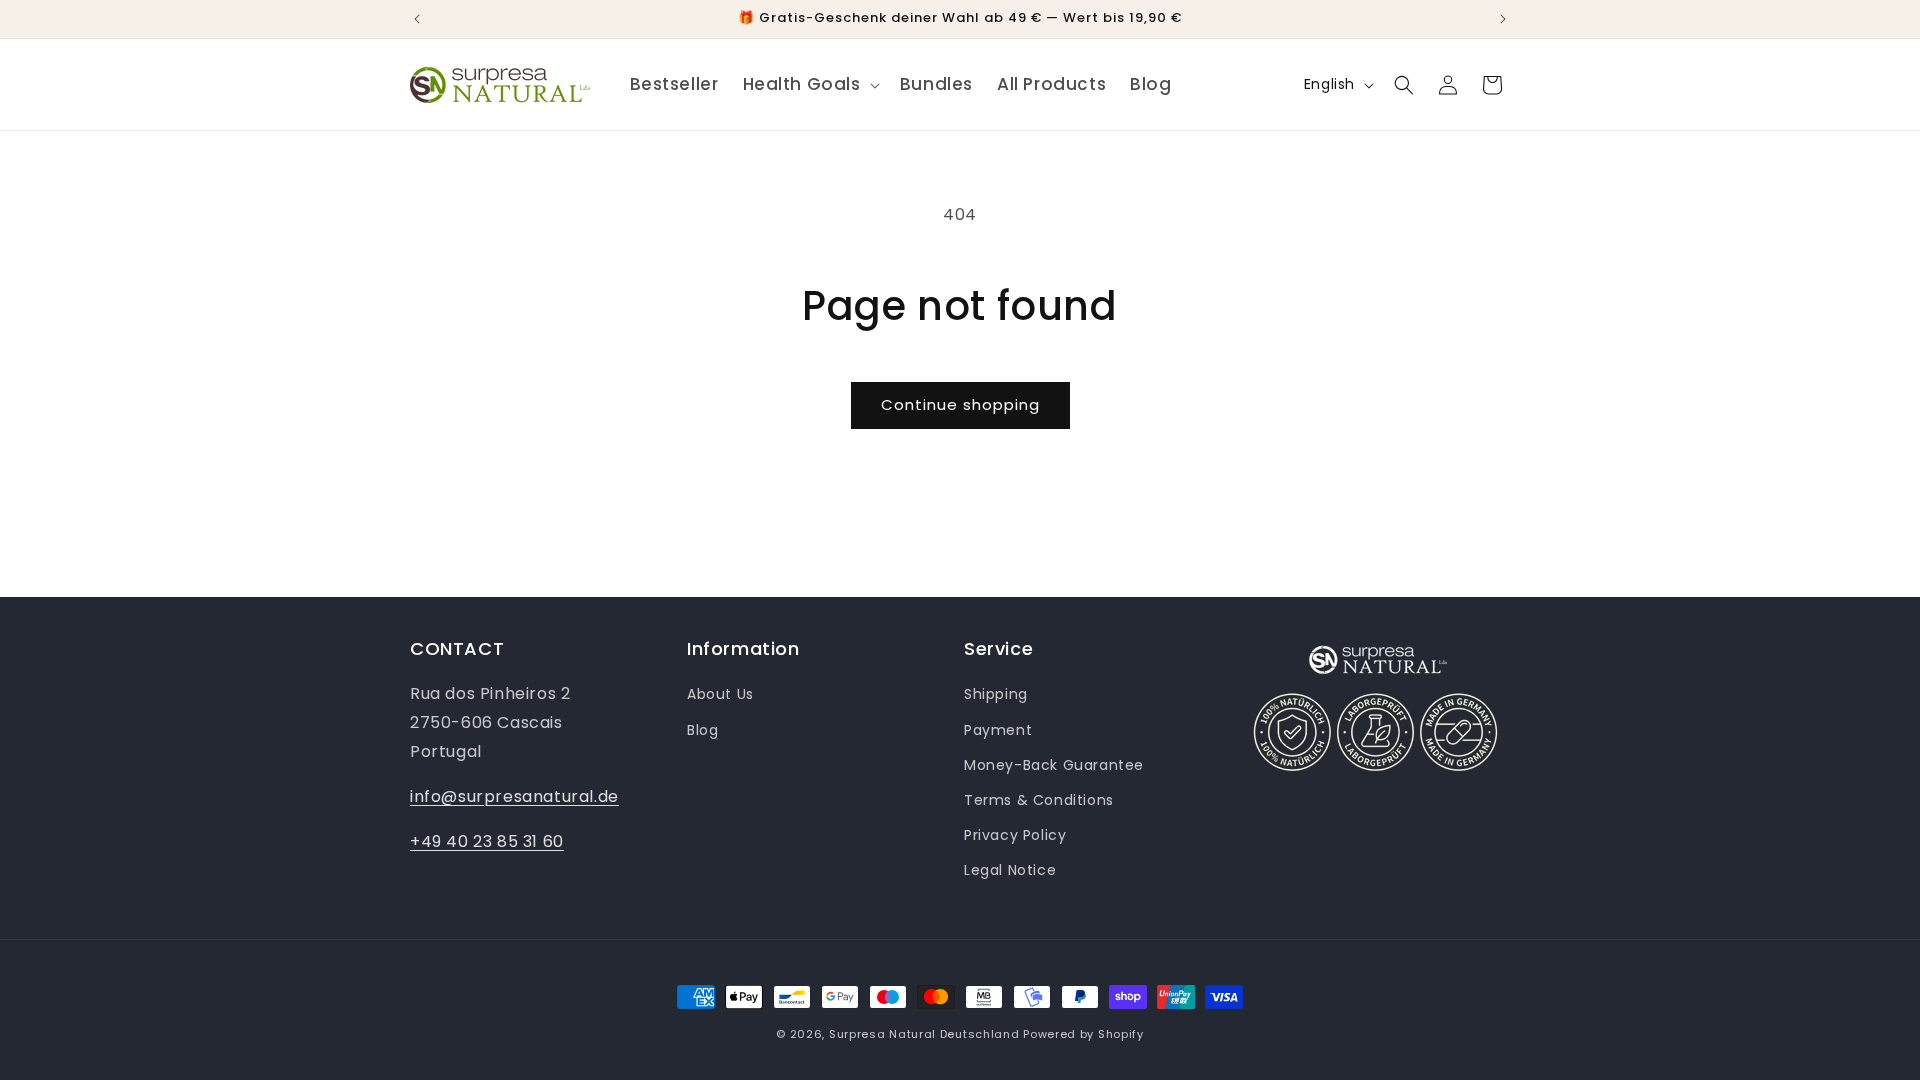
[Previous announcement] (417, 19)
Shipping (996, 694)
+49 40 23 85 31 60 (487, 841)
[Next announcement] (1503, 19)
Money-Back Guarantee (1054, 765)
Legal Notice (1010, 870)
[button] (809, 84)
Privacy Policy (1015, 835)
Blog (702, 730)
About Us (720, 694)
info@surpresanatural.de (514, 796)
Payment (998, 730)
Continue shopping (960, 404)
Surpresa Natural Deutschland (924, 1034)
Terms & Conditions (1039, 800)
